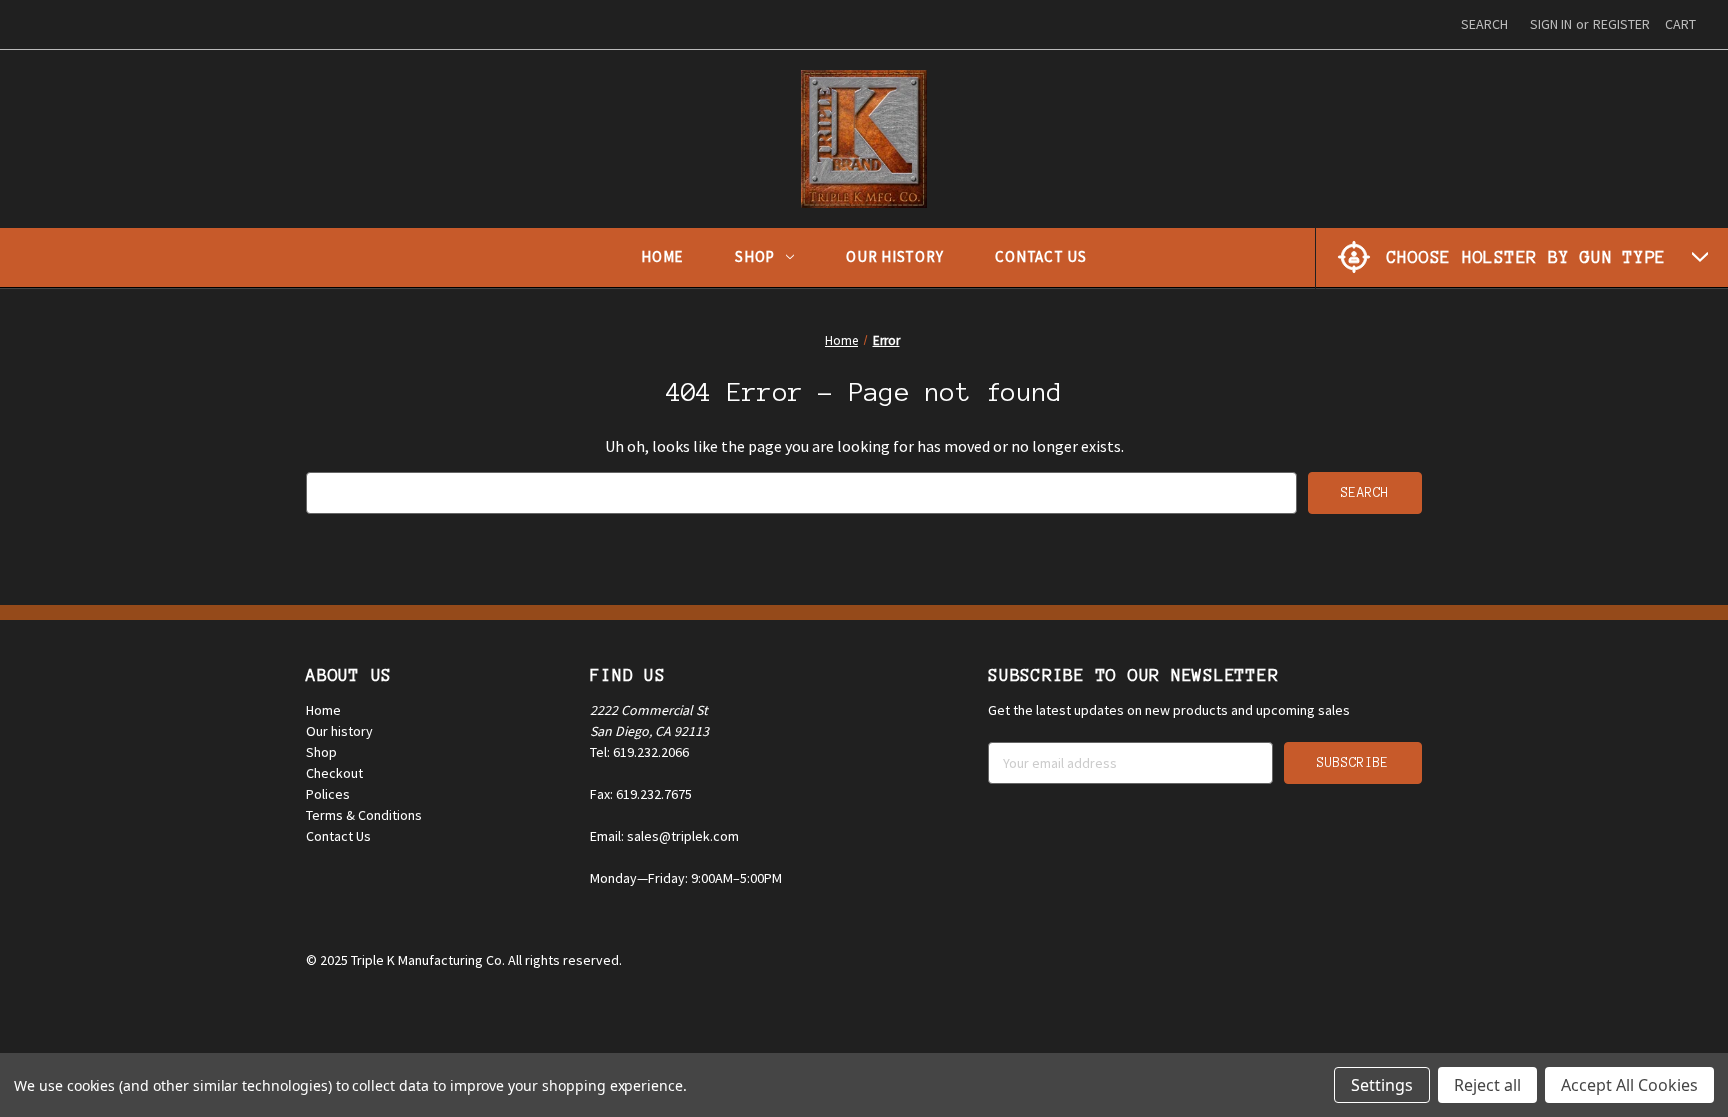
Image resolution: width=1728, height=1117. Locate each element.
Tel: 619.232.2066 (639, 752)
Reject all (1487, 1085)
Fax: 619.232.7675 (641, 794)
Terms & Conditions (364, 815)
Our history (339, 731)
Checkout (334, 773)
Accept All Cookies (1629, 1085)
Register (1621, 24)
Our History (894, 256)
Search (1484, 24)
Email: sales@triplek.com (664, 836)
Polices (328, 794)
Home (662, 256)
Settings (1382, 1085)
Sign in (1551, 24)
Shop (755, 256)
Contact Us (1041, 256)
